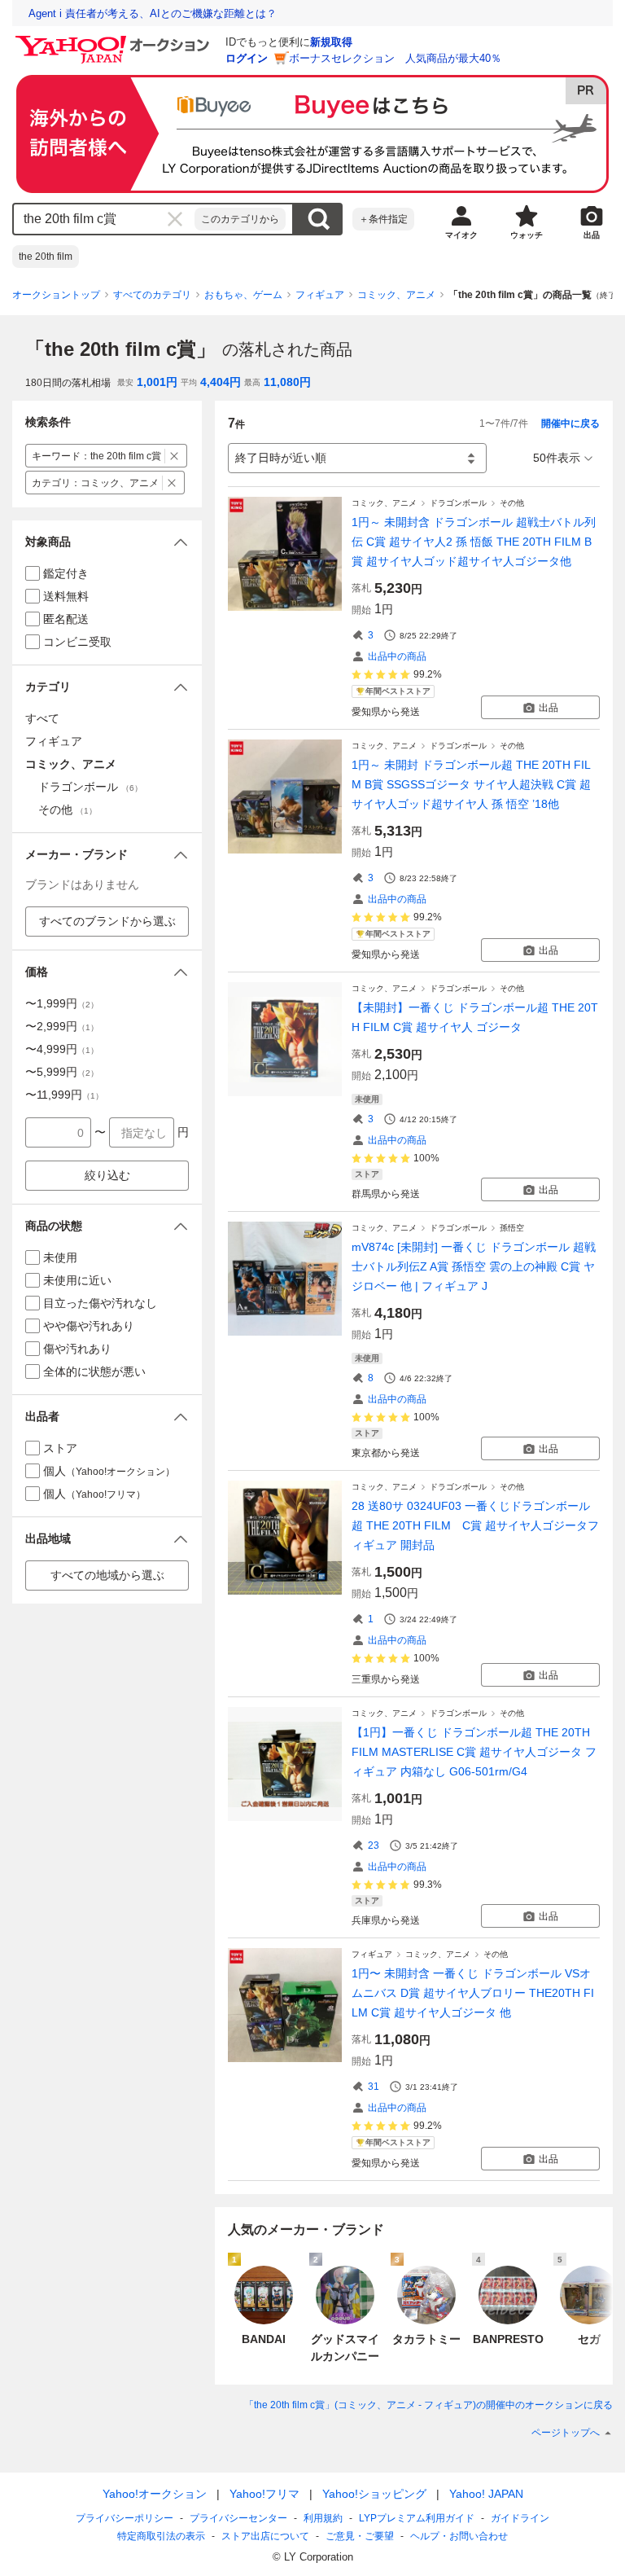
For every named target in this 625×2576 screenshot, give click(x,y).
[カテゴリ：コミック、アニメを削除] (172, 483)
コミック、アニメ (396, 295)
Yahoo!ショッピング (374, 2494)
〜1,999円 (62, 1003)
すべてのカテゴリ (152, 295)
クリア (175, 219)
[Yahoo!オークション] (115, 40)
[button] (107, 542)
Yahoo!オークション (155, 2494)
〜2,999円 (62, 1026)
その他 (512, 503)
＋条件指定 (383, 219)
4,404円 (221, 382)
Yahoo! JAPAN (486, 2494)
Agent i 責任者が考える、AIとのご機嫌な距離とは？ (153, 13)
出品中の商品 (397, 656)
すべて (42, 718)
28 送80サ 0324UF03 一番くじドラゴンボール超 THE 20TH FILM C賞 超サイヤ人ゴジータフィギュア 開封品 (475, 1525)
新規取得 (331, 42)
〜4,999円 (62, 1049)
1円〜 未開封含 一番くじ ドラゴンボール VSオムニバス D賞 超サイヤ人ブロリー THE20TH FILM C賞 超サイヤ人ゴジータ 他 (473, 1993)
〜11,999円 (64, 1095)
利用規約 (323, 2518)
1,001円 (157, 382)
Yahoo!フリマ (264, 2494)
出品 (549, 708)
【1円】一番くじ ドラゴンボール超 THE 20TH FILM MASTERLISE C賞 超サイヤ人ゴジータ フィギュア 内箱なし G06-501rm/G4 (474, 1752)
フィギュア (320, 295)
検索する (318, 219)
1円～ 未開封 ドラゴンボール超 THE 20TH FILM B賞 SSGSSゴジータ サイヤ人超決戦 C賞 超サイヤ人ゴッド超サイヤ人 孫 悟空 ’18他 (471, 784)
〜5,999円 (62, 1072)
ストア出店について (265, 2536)
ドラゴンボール (458, 503)
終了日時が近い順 (281, 458)
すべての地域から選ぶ (107, 1575)
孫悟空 (512, 1228)
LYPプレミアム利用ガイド (417, 2518)
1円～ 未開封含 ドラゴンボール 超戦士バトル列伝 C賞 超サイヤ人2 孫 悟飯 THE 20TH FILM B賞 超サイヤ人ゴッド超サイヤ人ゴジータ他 (474, 542)
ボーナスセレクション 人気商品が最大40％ (395, 58)
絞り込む (107, 1175)
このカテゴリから (240, 219)
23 (374, 1845)
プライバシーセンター (238, 2518)
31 (374, 2087)
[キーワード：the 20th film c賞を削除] (175, 456)
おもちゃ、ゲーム (243, 295)
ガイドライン (520, 2518)
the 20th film (46, 257)
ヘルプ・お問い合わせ (459, 2536)
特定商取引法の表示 (161, 2536)
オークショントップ (56, 295)
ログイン (247, 58)
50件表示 (557, 458)
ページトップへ (566, 2433)
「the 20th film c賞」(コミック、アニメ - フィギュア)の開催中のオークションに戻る (428, 2405)
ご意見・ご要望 (360, 2536)
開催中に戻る (570, 423)
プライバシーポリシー (125, 2518)
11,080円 (287, 382)
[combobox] (104, 219)
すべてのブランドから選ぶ (107, 921)
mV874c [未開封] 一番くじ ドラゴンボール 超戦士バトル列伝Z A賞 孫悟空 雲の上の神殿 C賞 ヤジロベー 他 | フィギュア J (474, 1266)
